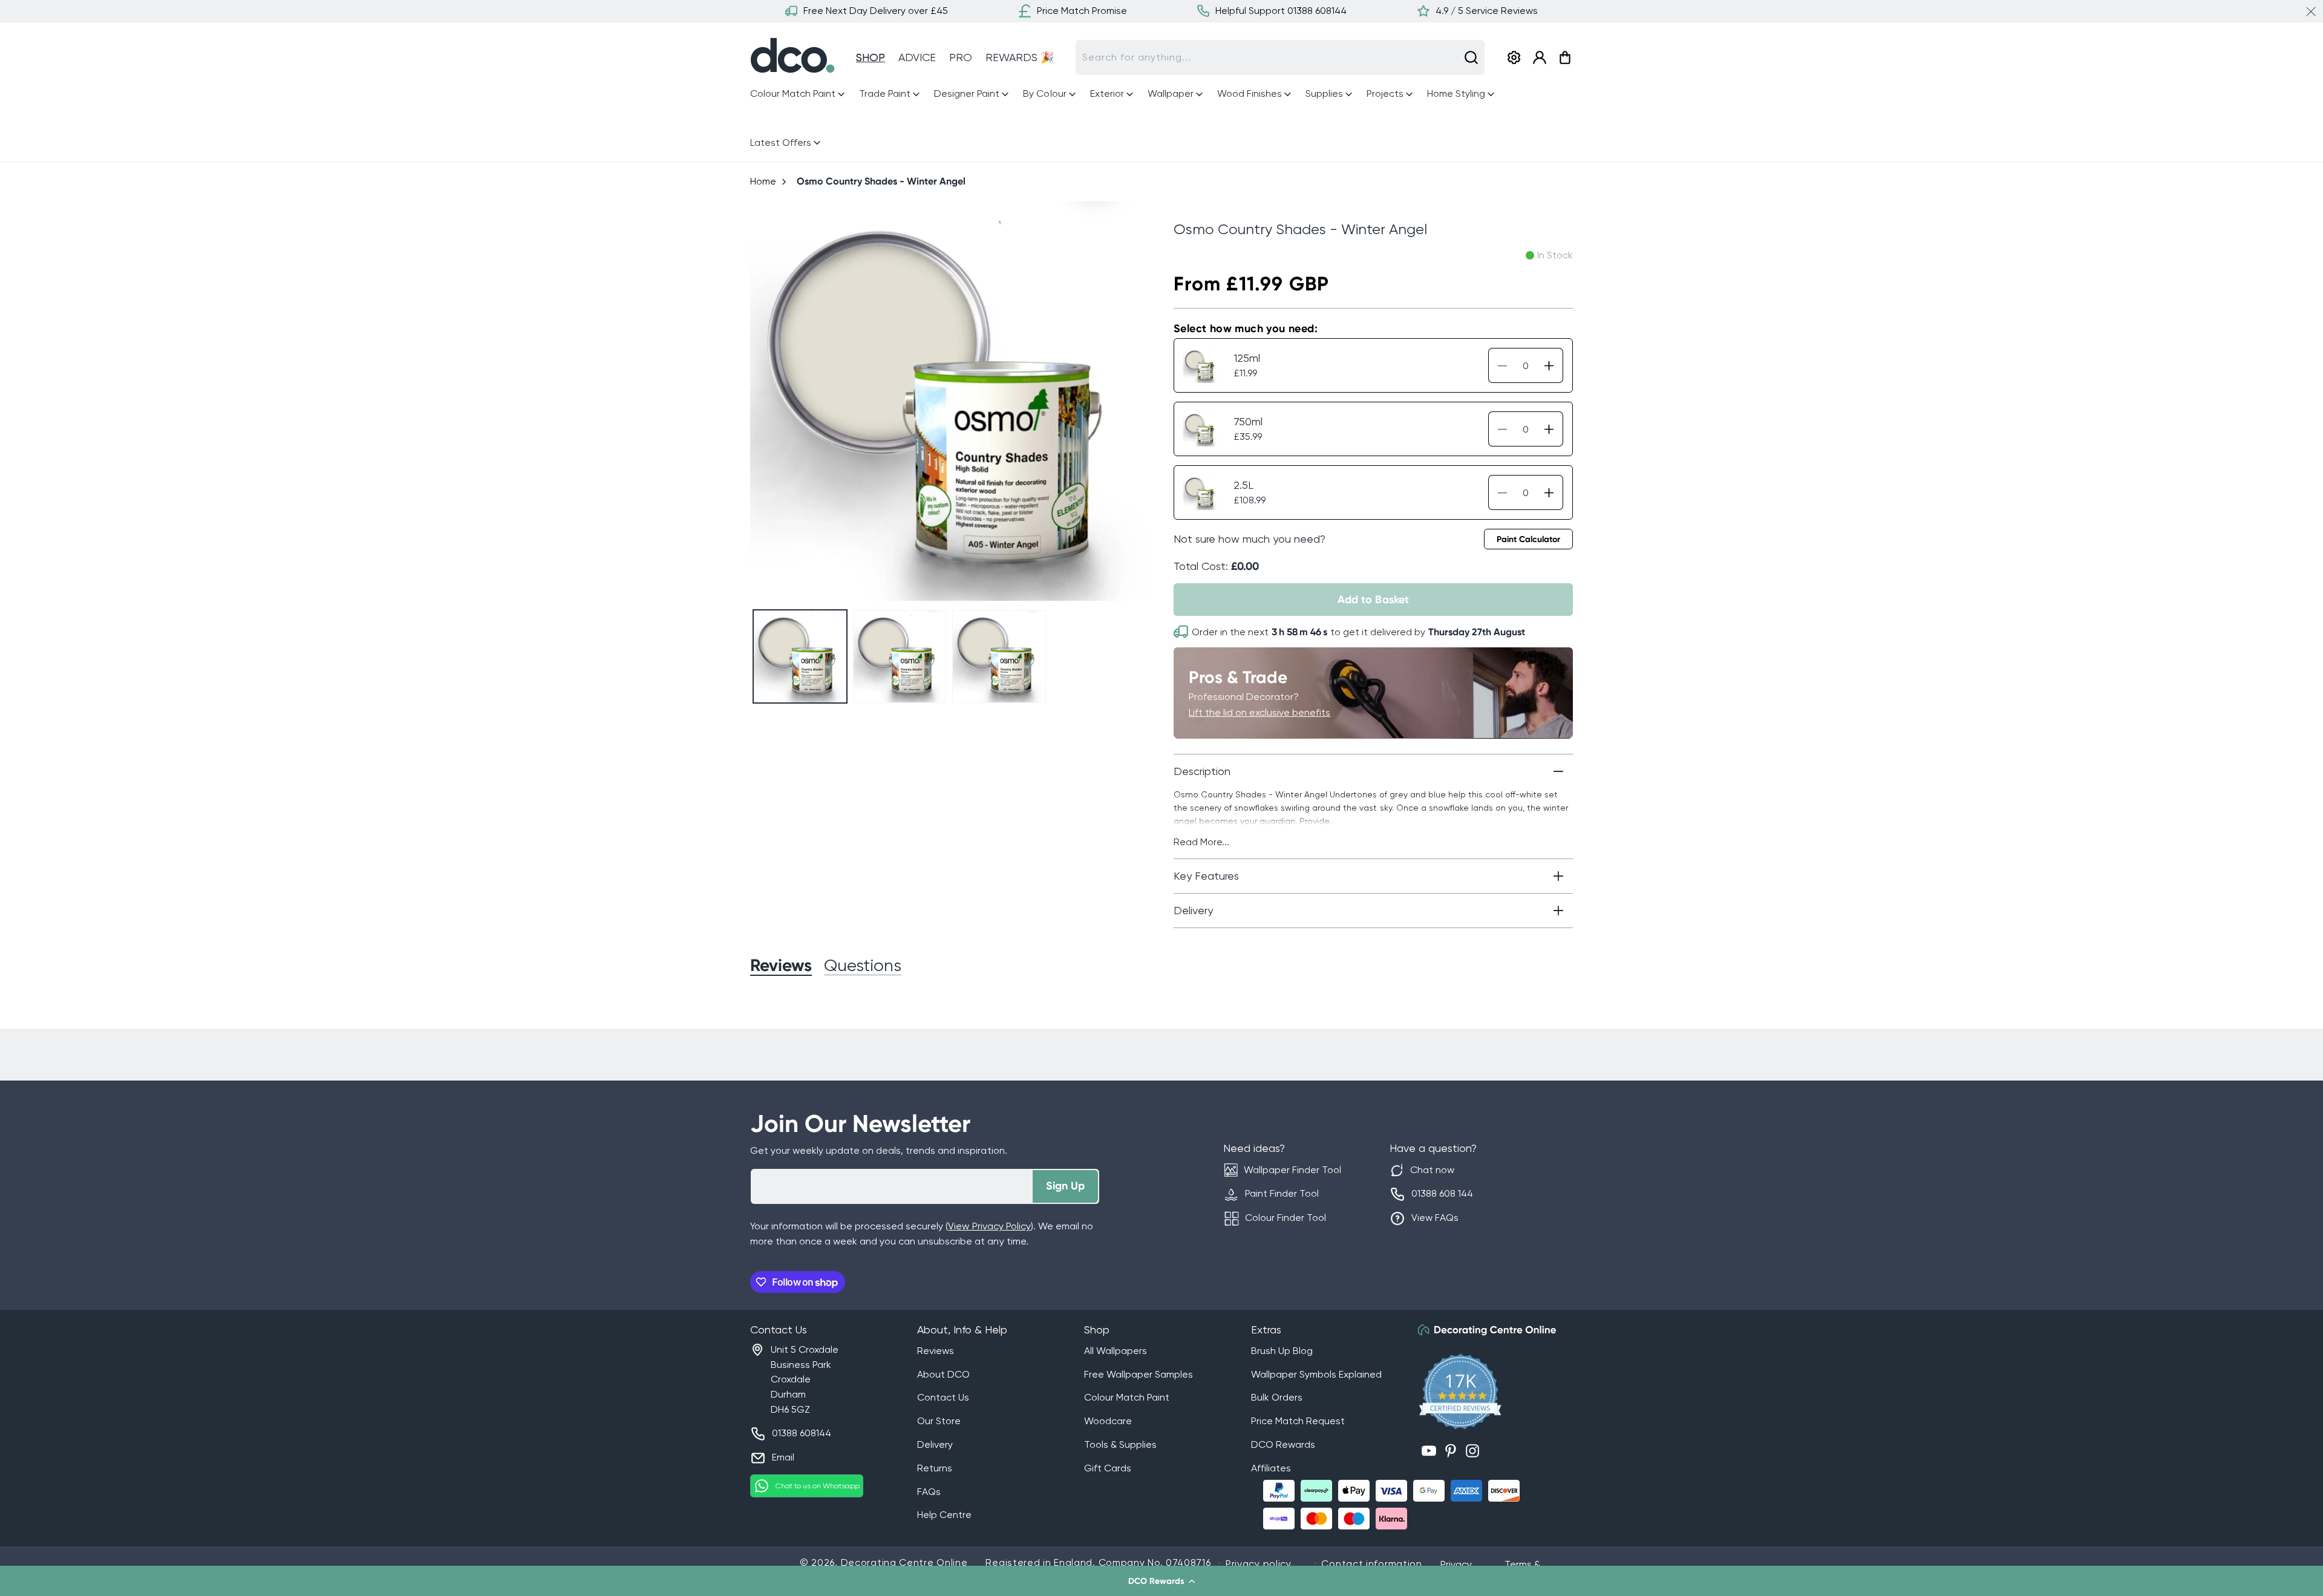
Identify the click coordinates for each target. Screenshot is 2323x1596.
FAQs (929, 1492)
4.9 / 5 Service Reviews (1487, 11)
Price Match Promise (1082, 11)
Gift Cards (1108, 1468)
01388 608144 (802, 1433)
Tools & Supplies (1120, 1444)
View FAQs (1435, 1218)
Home (763, 181)
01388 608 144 (1442, 1193)
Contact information (1371, 1564)
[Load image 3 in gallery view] (999, 657)
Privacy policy (1259, 1564)
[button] (1161, 1581)
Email (783, 1457)
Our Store (939, 1421)
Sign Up (1065, 1186)
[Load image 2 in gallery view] (900, 657)
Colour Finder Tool (1286, 1218)
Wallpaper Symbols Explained (1316, 1374)
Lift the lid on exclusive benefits (1260, 712)
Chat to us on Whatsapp (818, 1486)
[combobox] (1280, 57)
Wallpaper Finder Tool (1292, 1170)
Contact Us (943, 1397)
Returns (935, 1468)
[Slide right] (1135, 401)
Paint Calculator (1528, 539)
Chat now (1432, 1170)
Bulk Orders (1277, 1397)
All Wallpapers (1116, 1351)
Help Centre (944, 1515)
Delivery (935, 1444)
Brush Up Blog (1282, 1351)
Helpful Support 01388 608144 (1281, 11)
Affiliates (1271, 1468)
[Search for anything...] (1471, 57)
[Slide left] (764, 401)
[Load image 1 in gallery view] (800, 657)
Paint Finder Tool (1282, 1193)
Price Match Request (1298, 1421)
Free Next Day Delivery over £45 (876, 11)
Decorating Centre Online (904, 1562)
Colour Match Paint (1127, 1397)
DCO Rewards (1283, 1444)
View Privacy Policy (989, 1226)
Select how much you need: (1246, 329)
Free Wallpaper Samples (1139, 1374)
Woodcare (1108, 1421)
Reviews (936, 1351)
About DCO (943, 1374)
